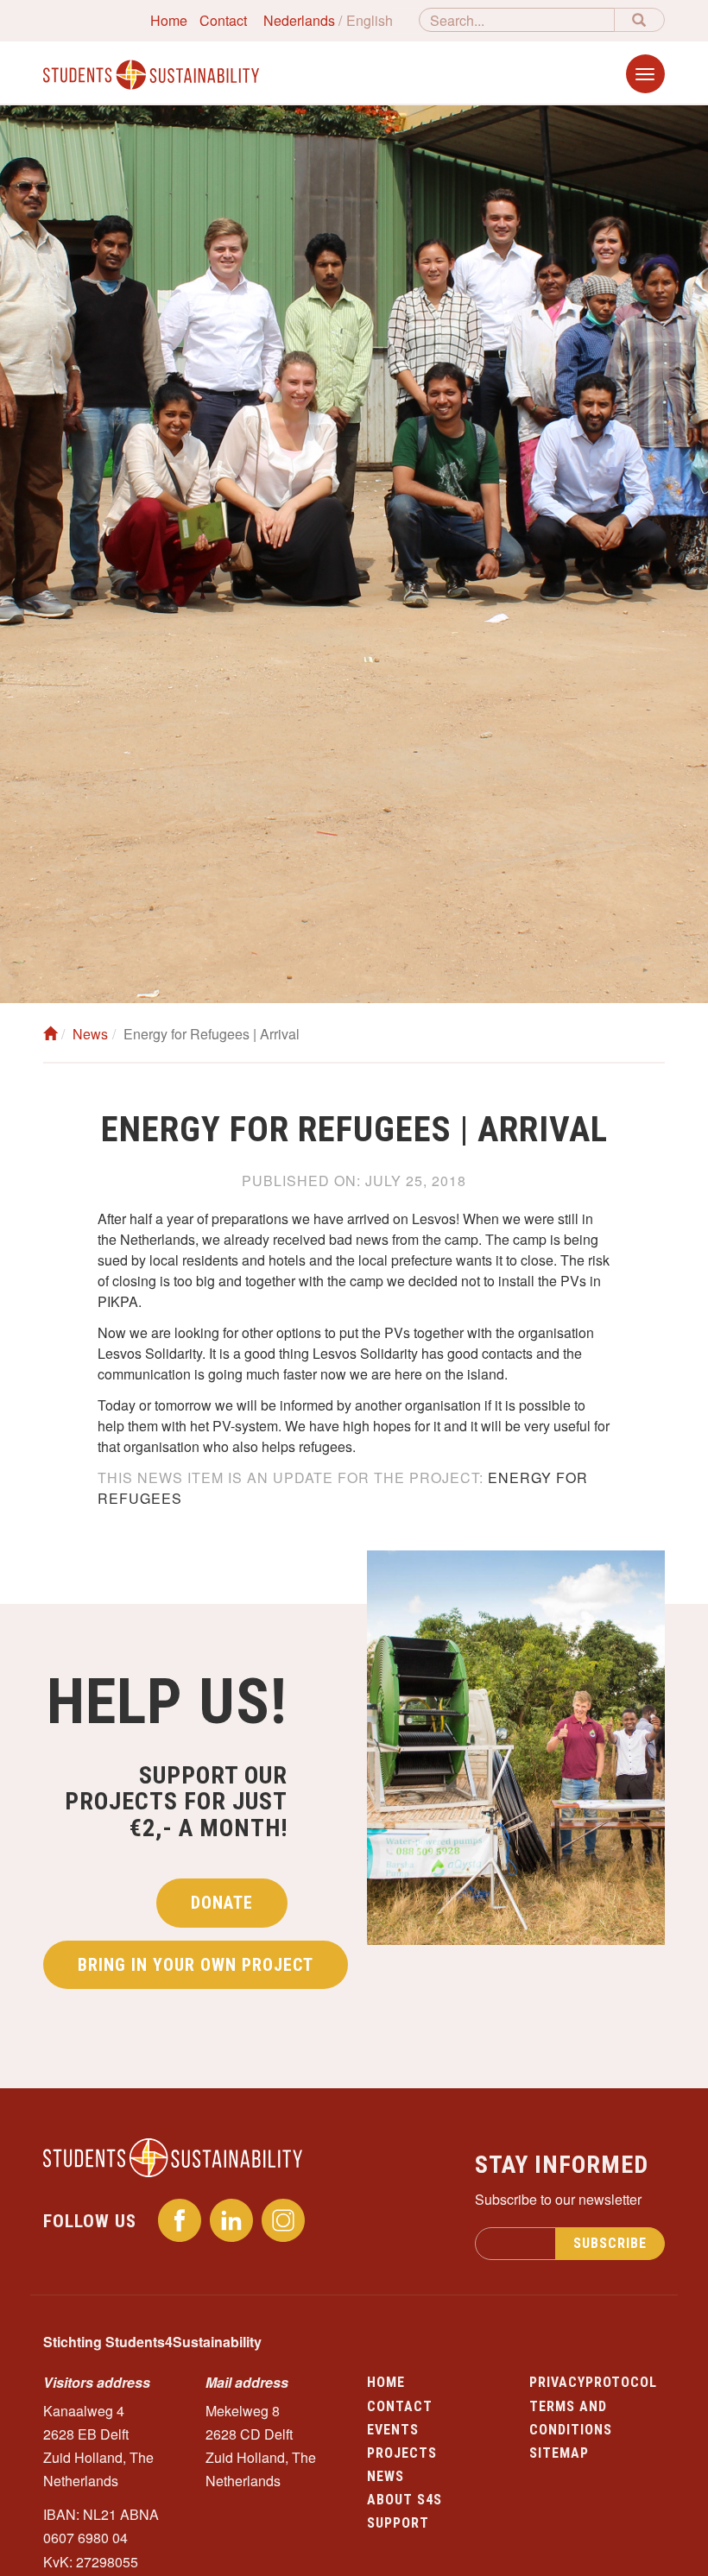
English (370, 20)
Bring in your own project (196, 1965)
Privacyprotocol (593, 2382)
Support (398, 2523)
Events (393, 2430)
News (90, 1034)
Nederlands (299, 20)
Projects (402, 2453)
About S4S (405, 2500)
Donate (222, 1903)
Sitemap (559, 2453)
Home (169, 20)
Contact (223, 20)
